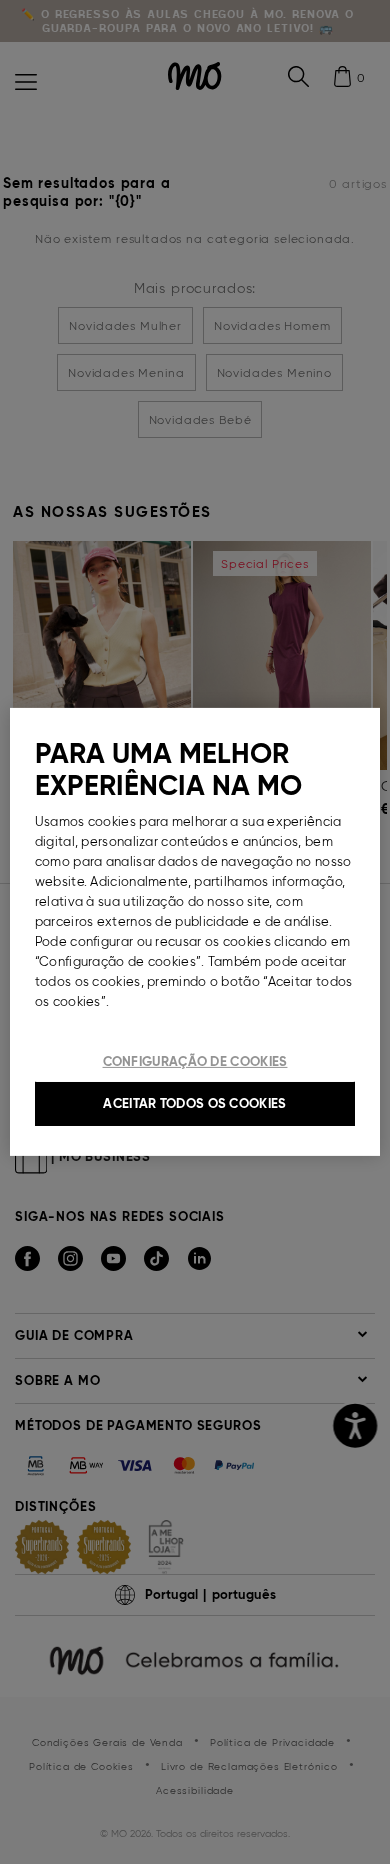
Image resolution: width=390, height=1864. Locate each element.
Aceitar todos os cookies (194, 1103)
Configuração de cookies (195, 1061)
